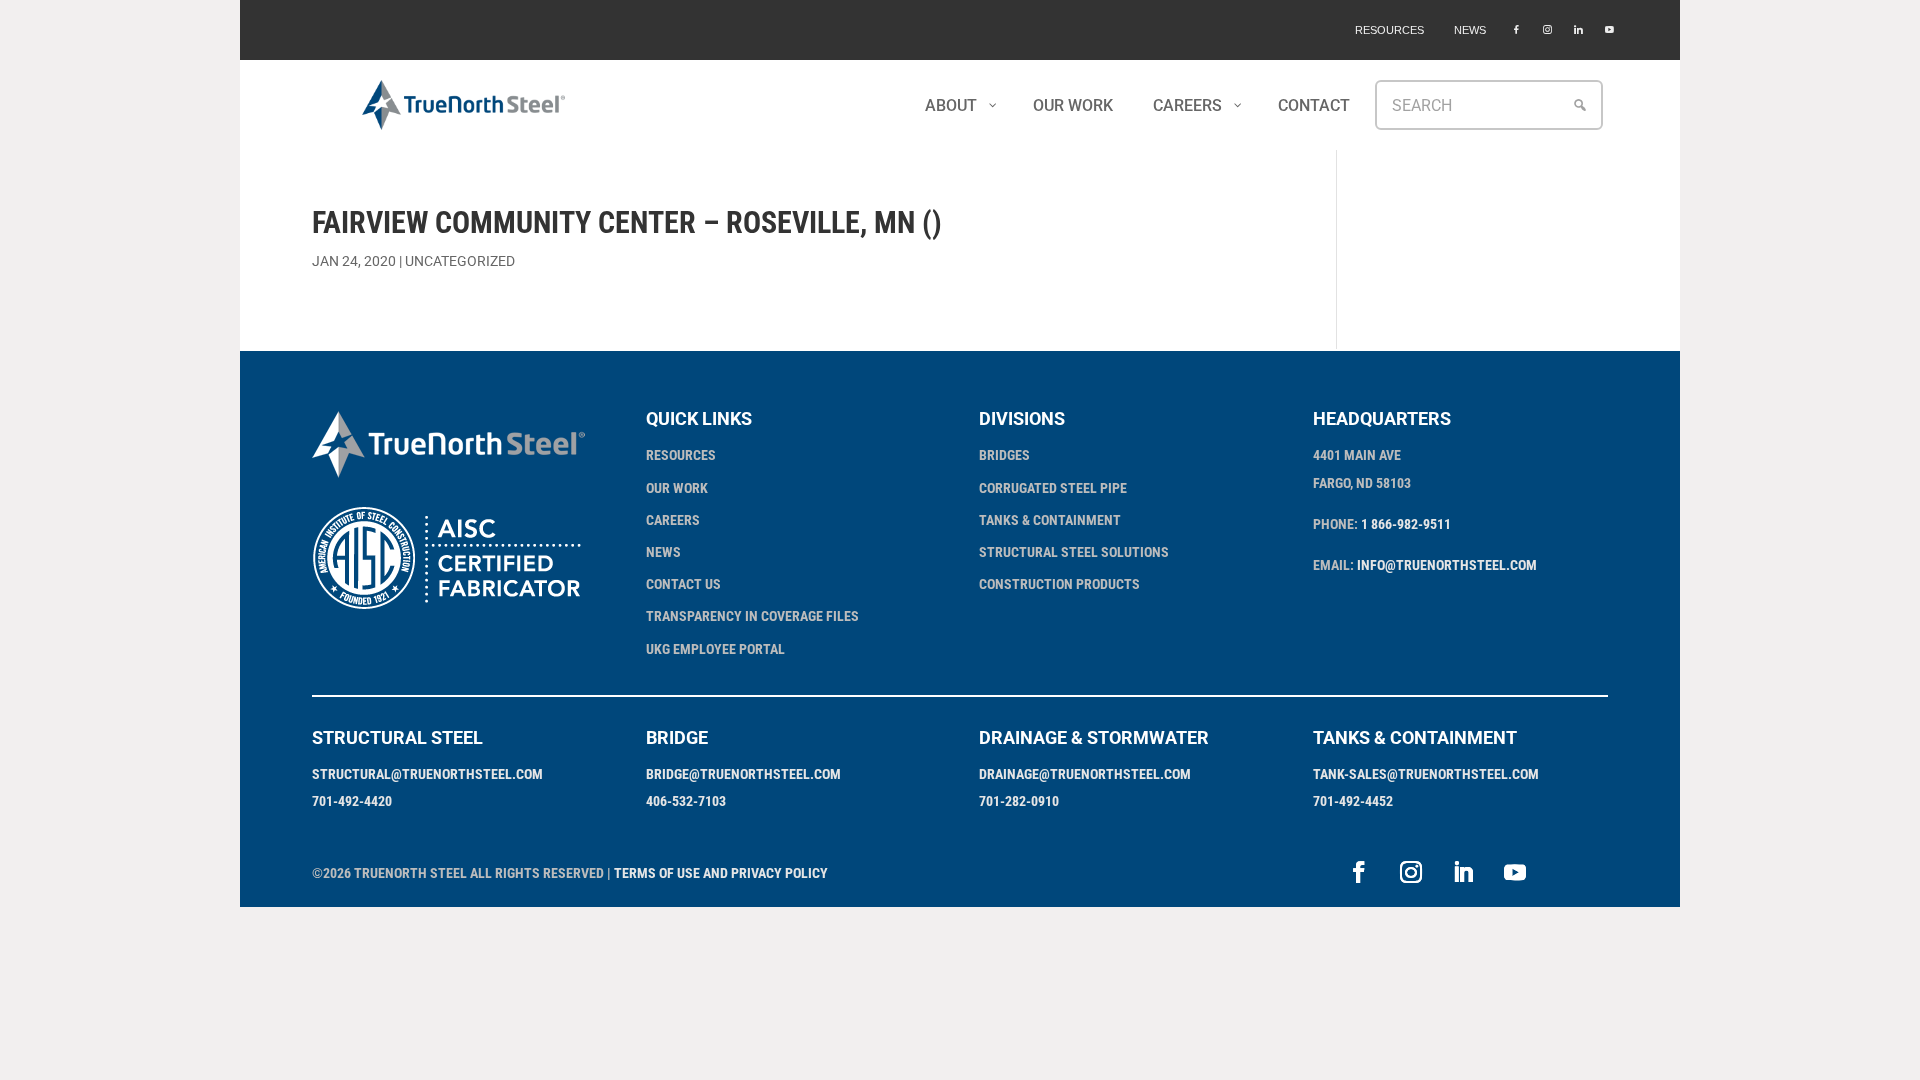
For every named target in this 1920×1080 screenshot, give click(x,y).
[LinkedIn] (1578, 30)
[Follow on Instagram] (1411, 872)
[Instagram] (1547, 30)
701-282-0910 (1019, 801)
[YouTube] (1609, 30)
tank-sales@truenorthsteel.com (1426, 774)
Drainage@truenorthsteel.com (1085, 774)
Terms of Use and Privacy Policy (721, 873)
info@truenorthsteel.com (1447, 565)
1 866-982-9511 (1406, 524)
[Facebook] (1516, 30)
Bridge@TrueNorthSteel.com (743, 774)
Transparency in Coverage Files (752, 616)
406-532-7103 (686, 801)
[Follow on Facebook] (1359, 872)
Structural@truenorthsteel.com (427, 774)
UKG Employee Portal (715, 649)
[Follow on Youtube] (1515, 872)
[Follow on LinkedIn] (1463, 872)
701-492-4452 (1353, 801)
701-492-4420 (352, 801)
